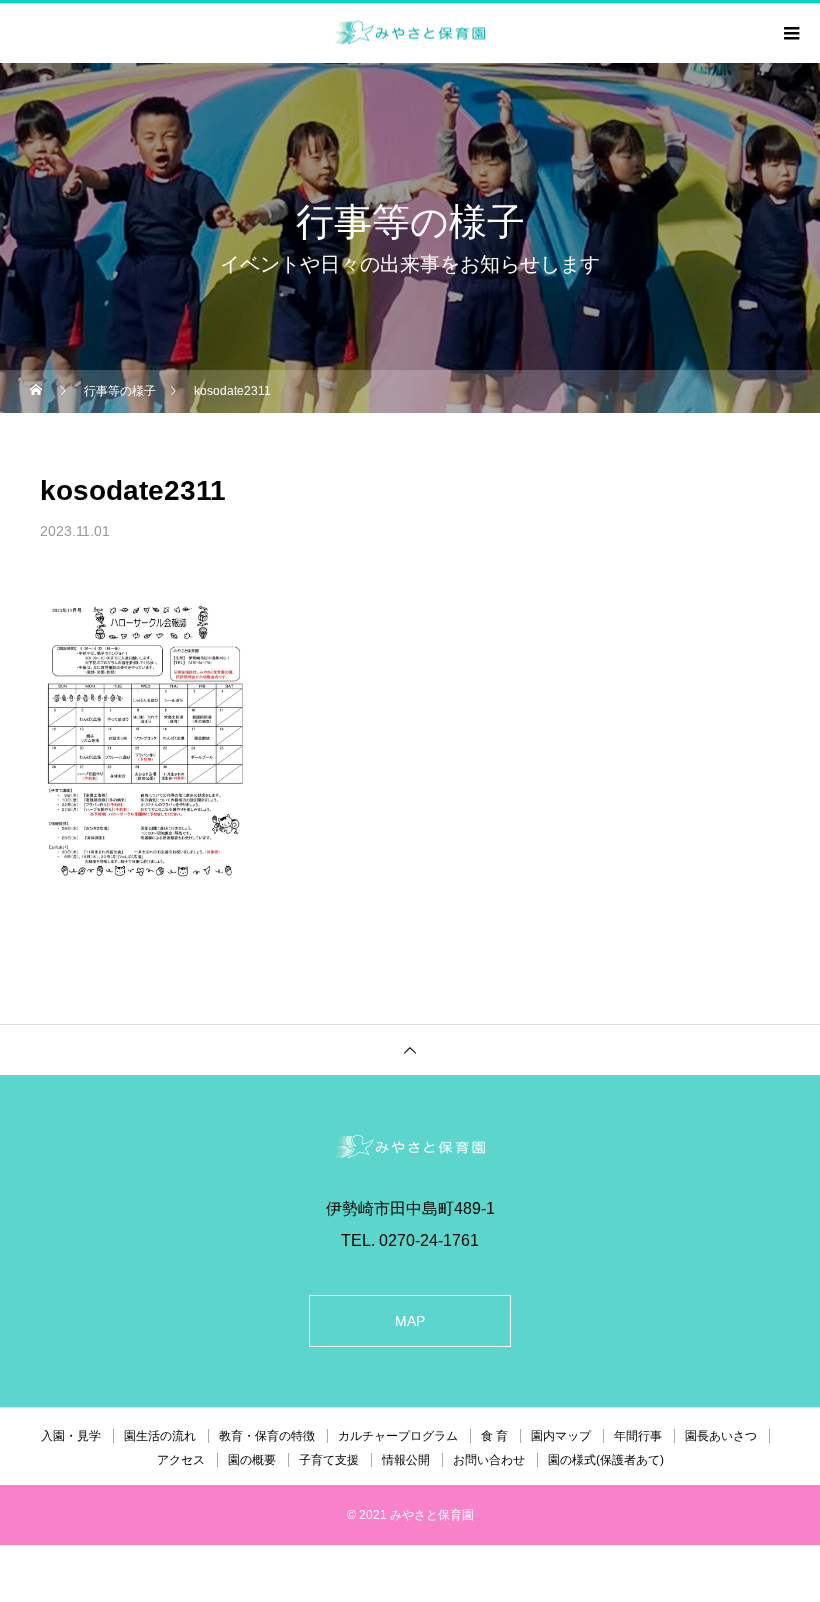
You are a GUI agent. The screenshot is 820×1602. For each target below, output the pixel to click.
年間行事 (638, 1436)
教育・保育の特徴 (267, 1436)
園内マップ (561, 1436)
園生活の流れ (160, 1436)
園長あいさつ (721, 1436)
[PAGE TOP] (410, 1049)
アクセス (181, 1460)
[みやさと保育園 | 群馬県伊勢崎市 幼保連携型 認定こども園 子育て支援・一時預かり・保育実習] (410, 1146)
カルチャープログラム (398, 1436)
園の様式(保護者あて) (606, 1460)
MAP (410, 1321)
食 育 (494, 1436)
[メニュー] (790, 33)
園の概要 (252, 1460)
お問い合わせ (489, 1460)
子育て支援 (329, 1460)
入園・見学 (71, 1436)
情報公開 (406, 1460)
